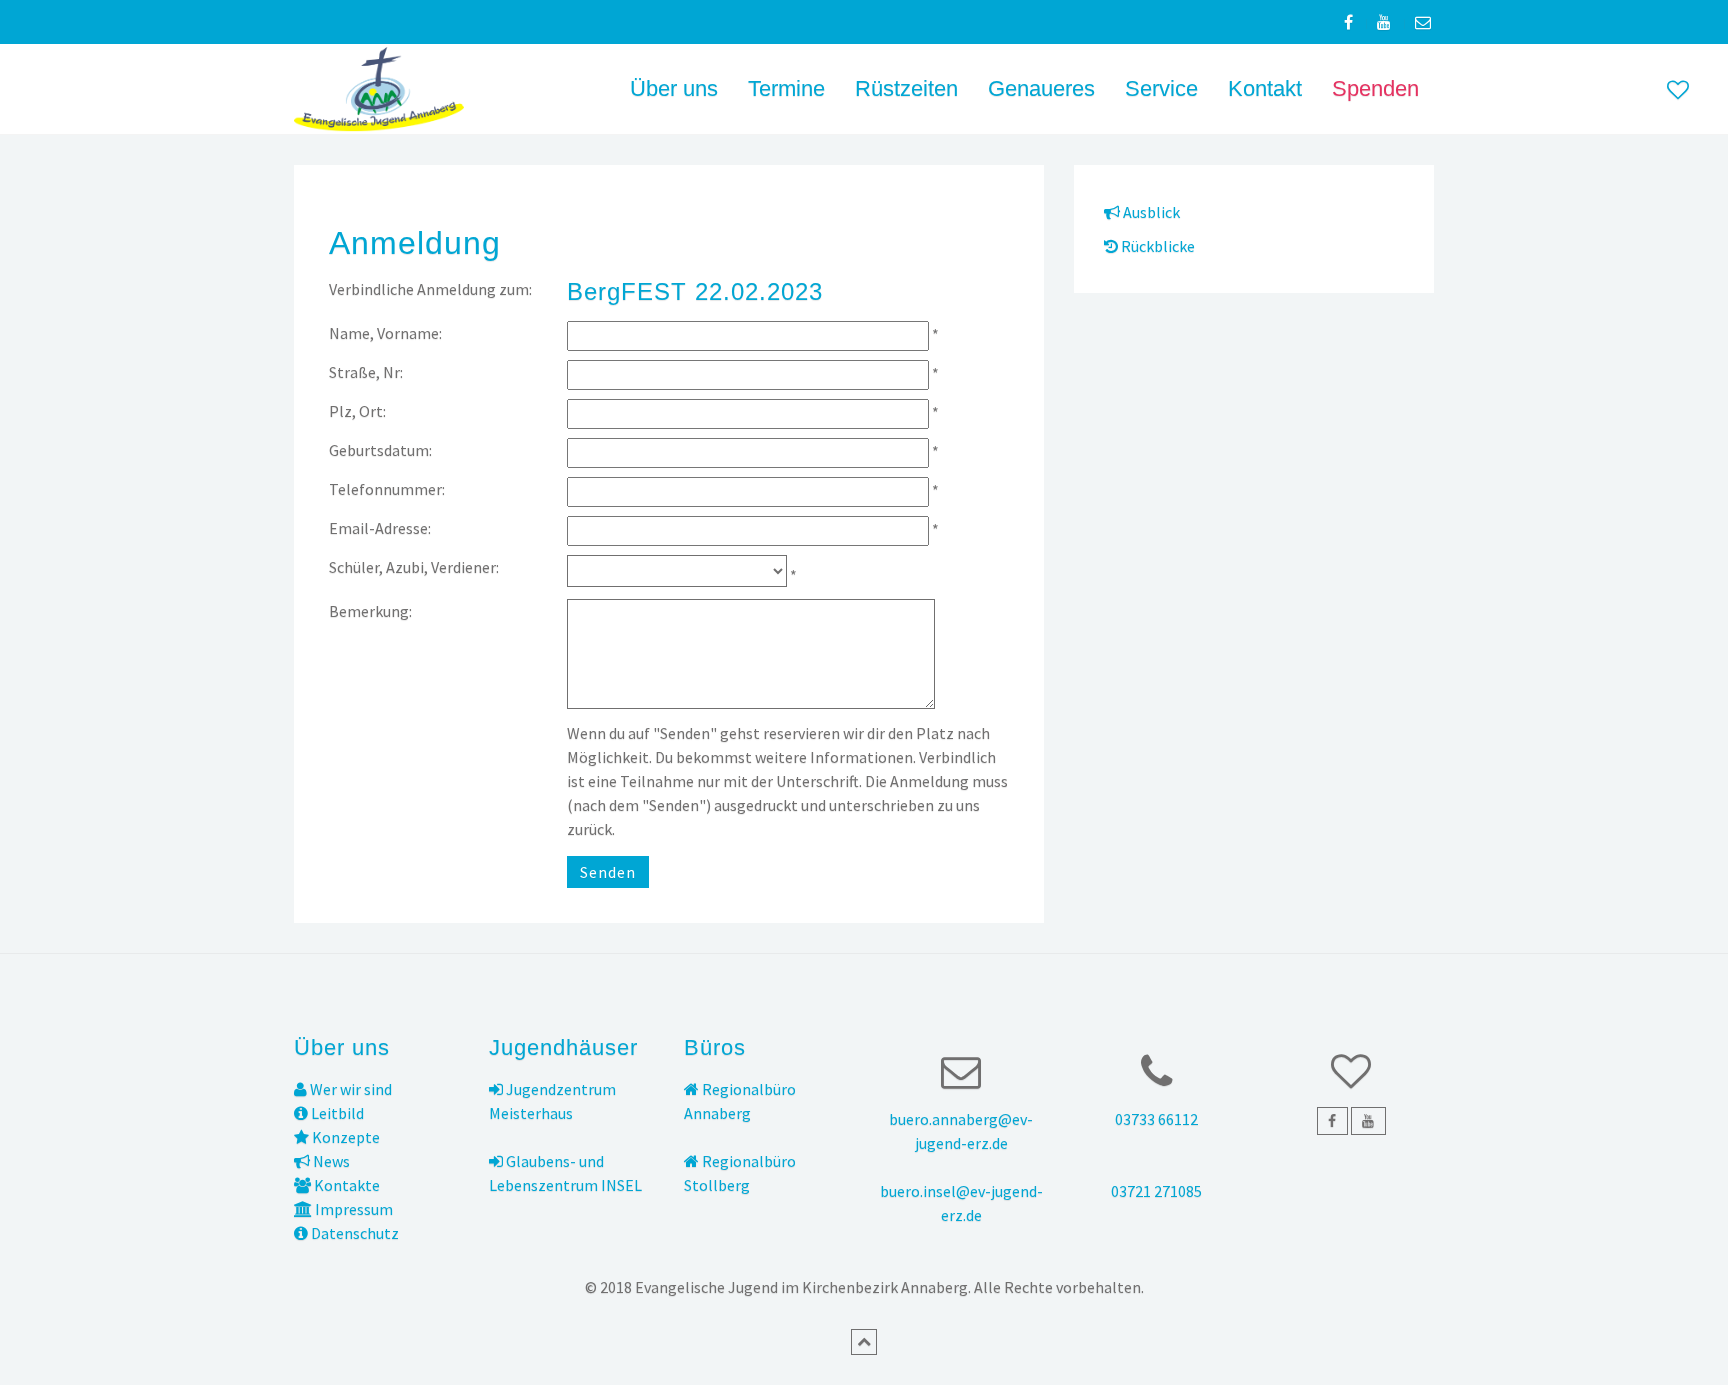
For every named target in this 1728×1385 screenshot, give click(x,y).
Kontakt (1265, 88)
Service (1161, 88)
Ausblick (1150, 212)
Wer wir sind (349, 1089)
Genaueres (1041, 88)
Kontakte (345, 1185)
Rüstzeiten (906, 88)
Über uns (674, 88)
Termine (786, 88)
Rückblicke (1156, 246)
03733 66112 (1156, 1119)
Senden (608, 872)
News (330, 1161)
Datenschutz (353, 1233)
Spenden (1375, 88)
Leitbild (336, 1113)
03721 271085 (1156, 1191)
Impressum (352, 1209)
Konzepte (344, 1137)
